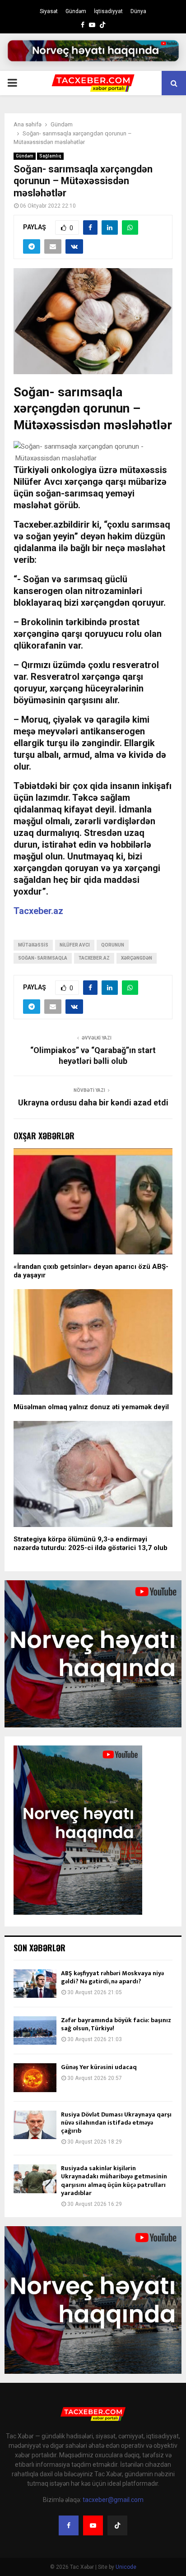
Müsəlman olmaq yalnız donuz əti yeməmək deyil (91, 1407)
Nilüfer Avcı (75, 945)
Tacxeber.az (38, 911)
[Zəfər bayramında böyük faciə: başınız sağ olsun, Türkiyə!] (35, 2031)
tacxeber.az (94, 958)
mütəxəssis (33, 945)
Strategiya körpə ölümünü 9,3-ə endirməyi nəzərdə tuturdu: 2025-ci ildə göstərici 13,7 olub (91, 1544)
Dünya (138, 11)
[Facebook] (69, 2525)
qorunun (113, 945)
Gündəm (76, 11)
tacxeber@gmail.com (113, 2500)
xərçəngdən (137, 958)
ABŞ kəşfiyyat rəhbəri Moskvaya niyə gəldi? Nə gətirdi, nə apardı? (112, 1977)
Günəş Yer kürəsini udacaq (99, 2067)
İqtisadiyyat (108, 11)
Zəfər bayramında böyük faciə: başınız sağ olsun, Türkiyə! (116, 2024)
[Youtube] (93, 2525)
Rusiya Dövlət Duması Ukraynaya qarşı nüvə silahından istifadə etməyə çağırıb (116, 2123)
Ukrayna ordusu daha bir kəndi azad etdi (93, 1102)
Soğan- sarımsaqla (43, 958)
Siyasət (49, 11)
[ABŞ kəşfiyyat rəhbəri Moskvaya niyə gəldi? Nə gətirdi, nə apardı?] (35, 1984)
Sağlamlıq (50, 156)
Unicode (126, 2567)
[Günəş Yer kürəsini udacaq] (35, 2077)
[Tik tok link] (102, 25)
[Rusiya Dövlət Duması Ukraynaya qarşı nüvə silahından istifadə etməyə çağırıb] (35, 2125)
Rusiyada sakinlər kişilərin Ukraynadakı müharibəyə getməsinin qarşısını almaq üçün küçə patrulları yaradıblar (114, 2181)
